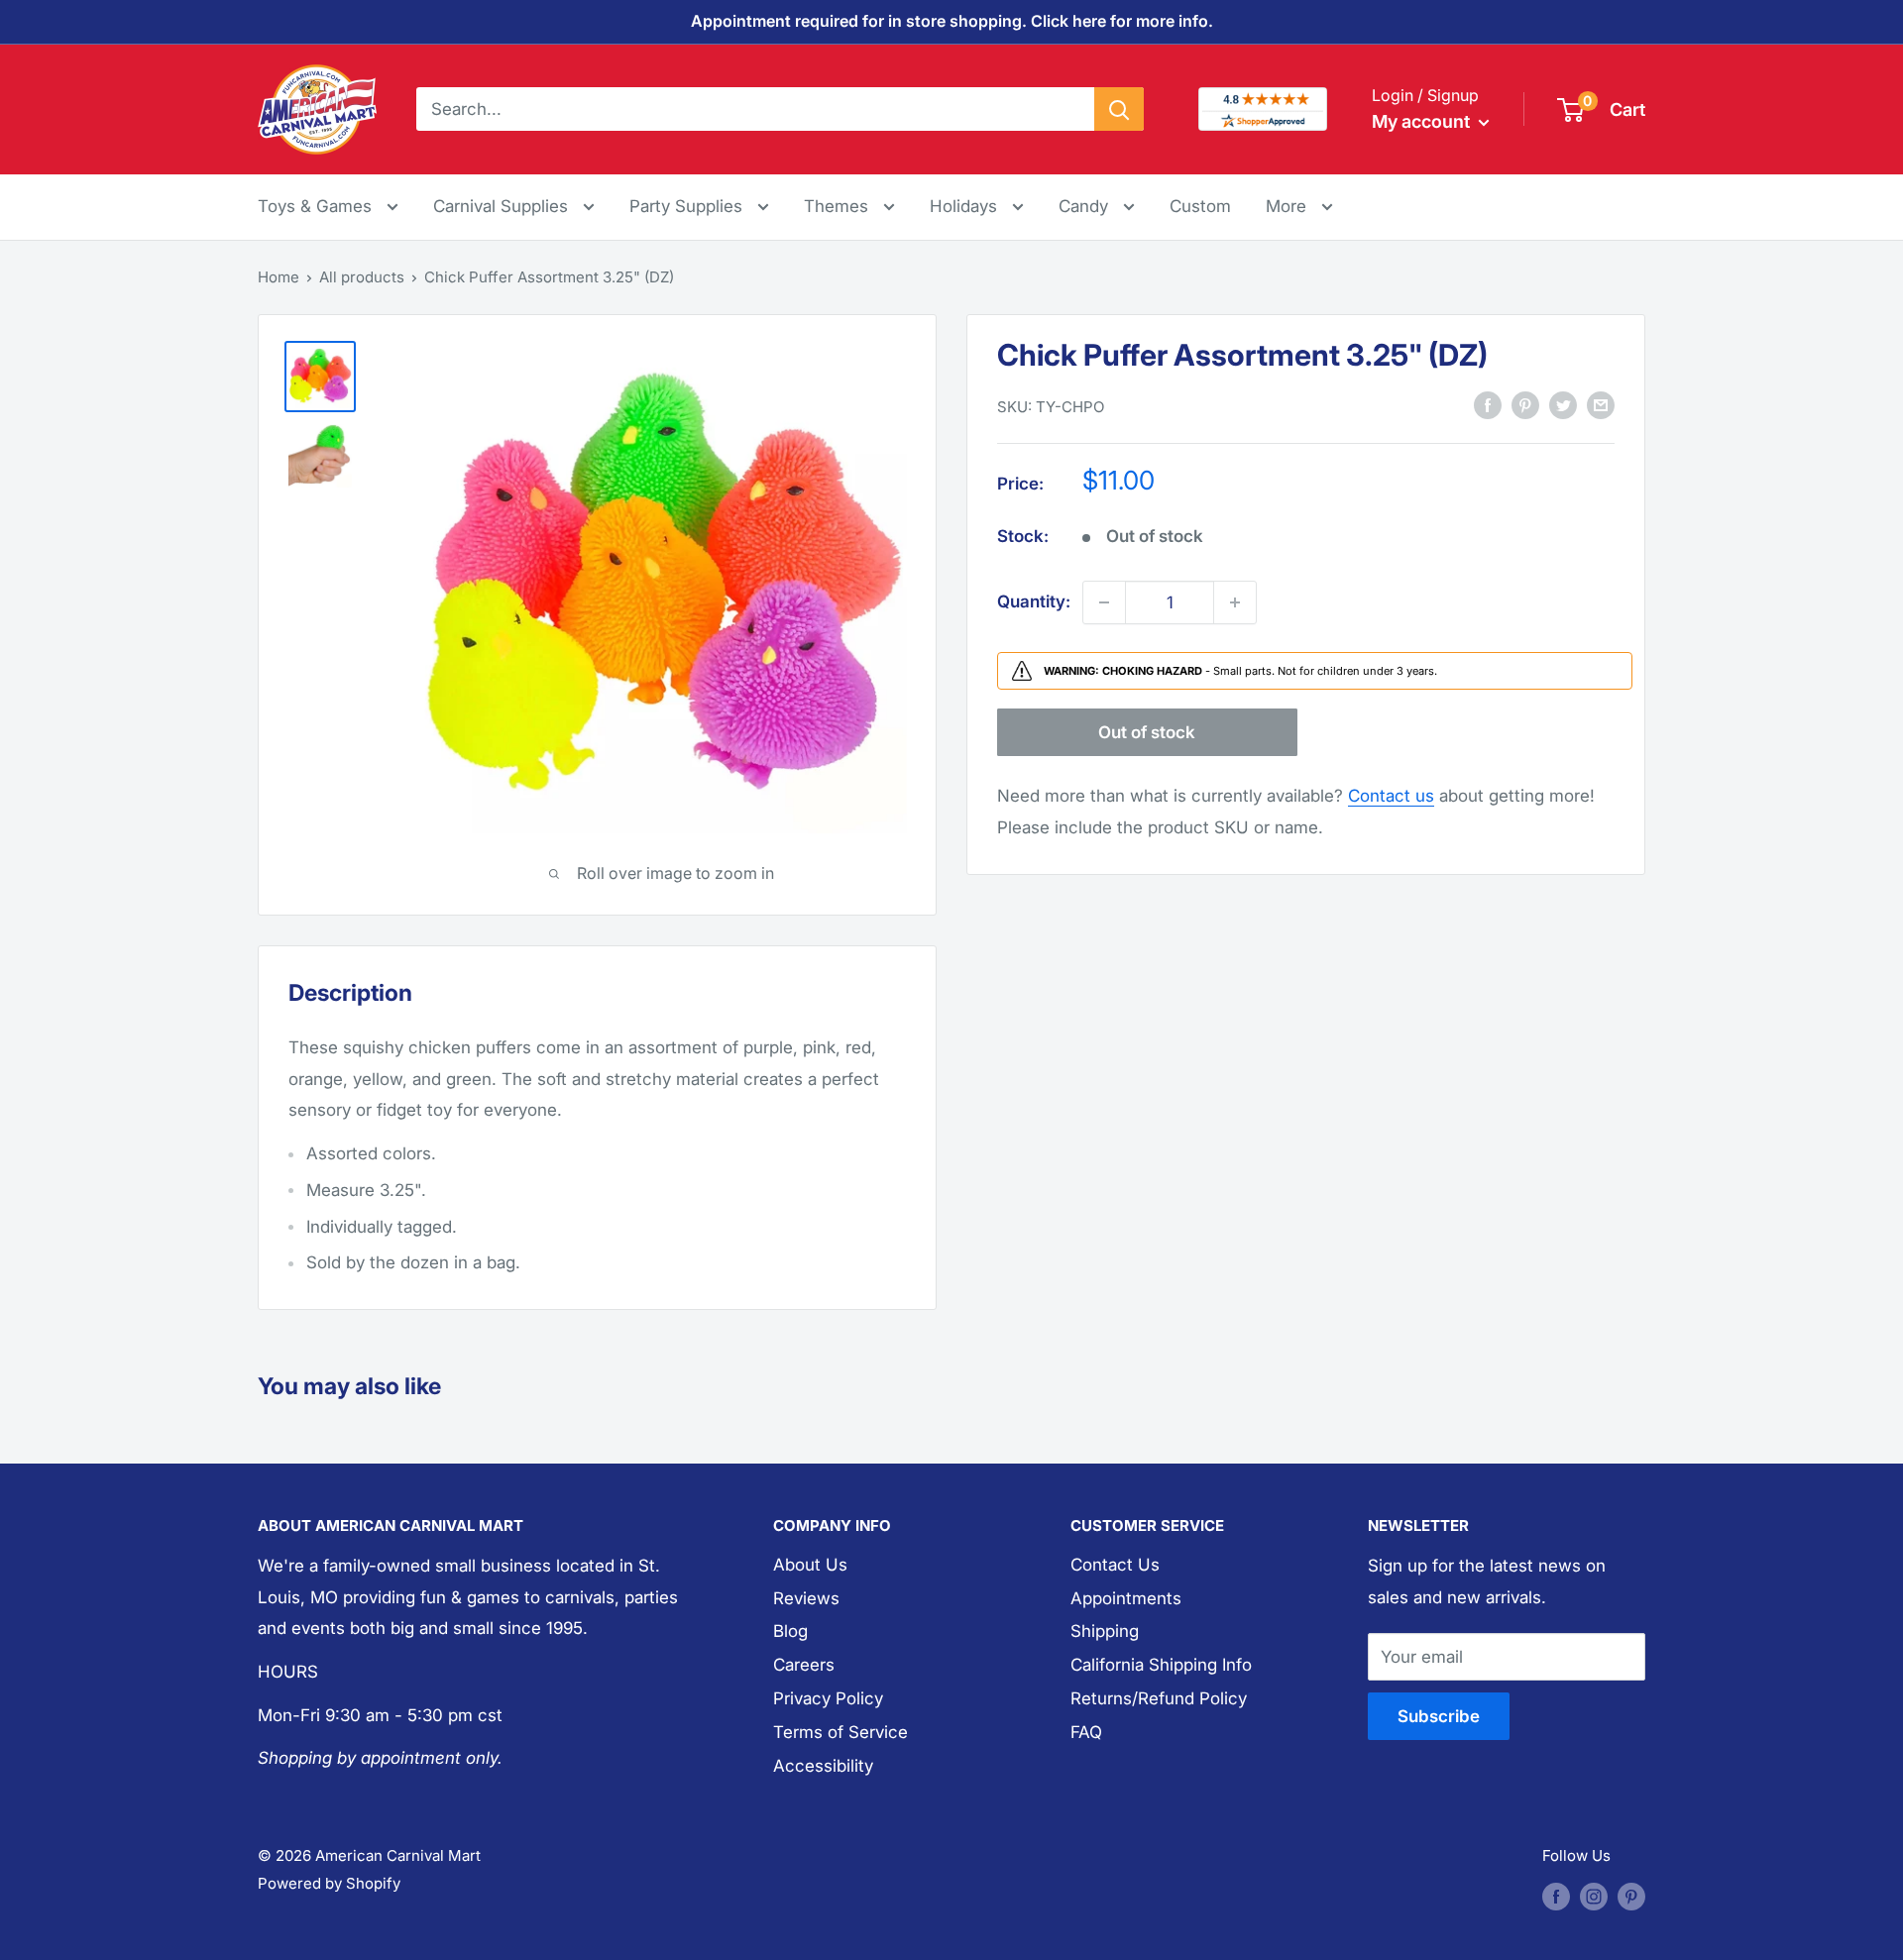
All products (362, 277)
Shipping (1105, 1631)
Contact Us (1115, 1565)
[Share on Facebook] (1488, 405)
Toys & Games (317, 206)
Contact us (1391, 796)
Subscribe (1439, 1716)
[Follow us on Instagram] (1594, 1896)
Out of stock (1147, 732)
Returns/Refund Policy (1159, 1698)
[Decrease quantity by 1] (1104, 602)
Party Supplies (688, 206)
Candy (1086, 206)
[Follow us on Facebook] (1556, 1896)
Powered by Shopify (329, 1883)
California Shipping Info (1161, 1665)
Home (279, 277)
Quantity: (1034, 601)
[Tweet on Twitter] (1563, 405)
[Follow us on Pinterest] (1631, 1896)
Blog (790, 1631)
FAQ (1086, 1732)
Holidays (966, 206)
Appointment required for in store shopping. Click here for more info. (952, 21)
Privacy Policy (828, 1698)
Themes (839, 206)
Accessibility (823, 1766)
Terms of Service (840, 1732)
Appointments (1126, 1598)
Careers (804, 1665)
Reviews (806, 1598)
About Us (810, 1565)
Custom (1200, 206)
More (1299, 206)
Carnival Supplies (503, 206)
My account (1423, 121)
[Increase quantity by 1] (1235, 602)
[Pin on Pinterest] (1525, 405)
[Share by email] (1601, 405)
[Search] (1119, 109)
